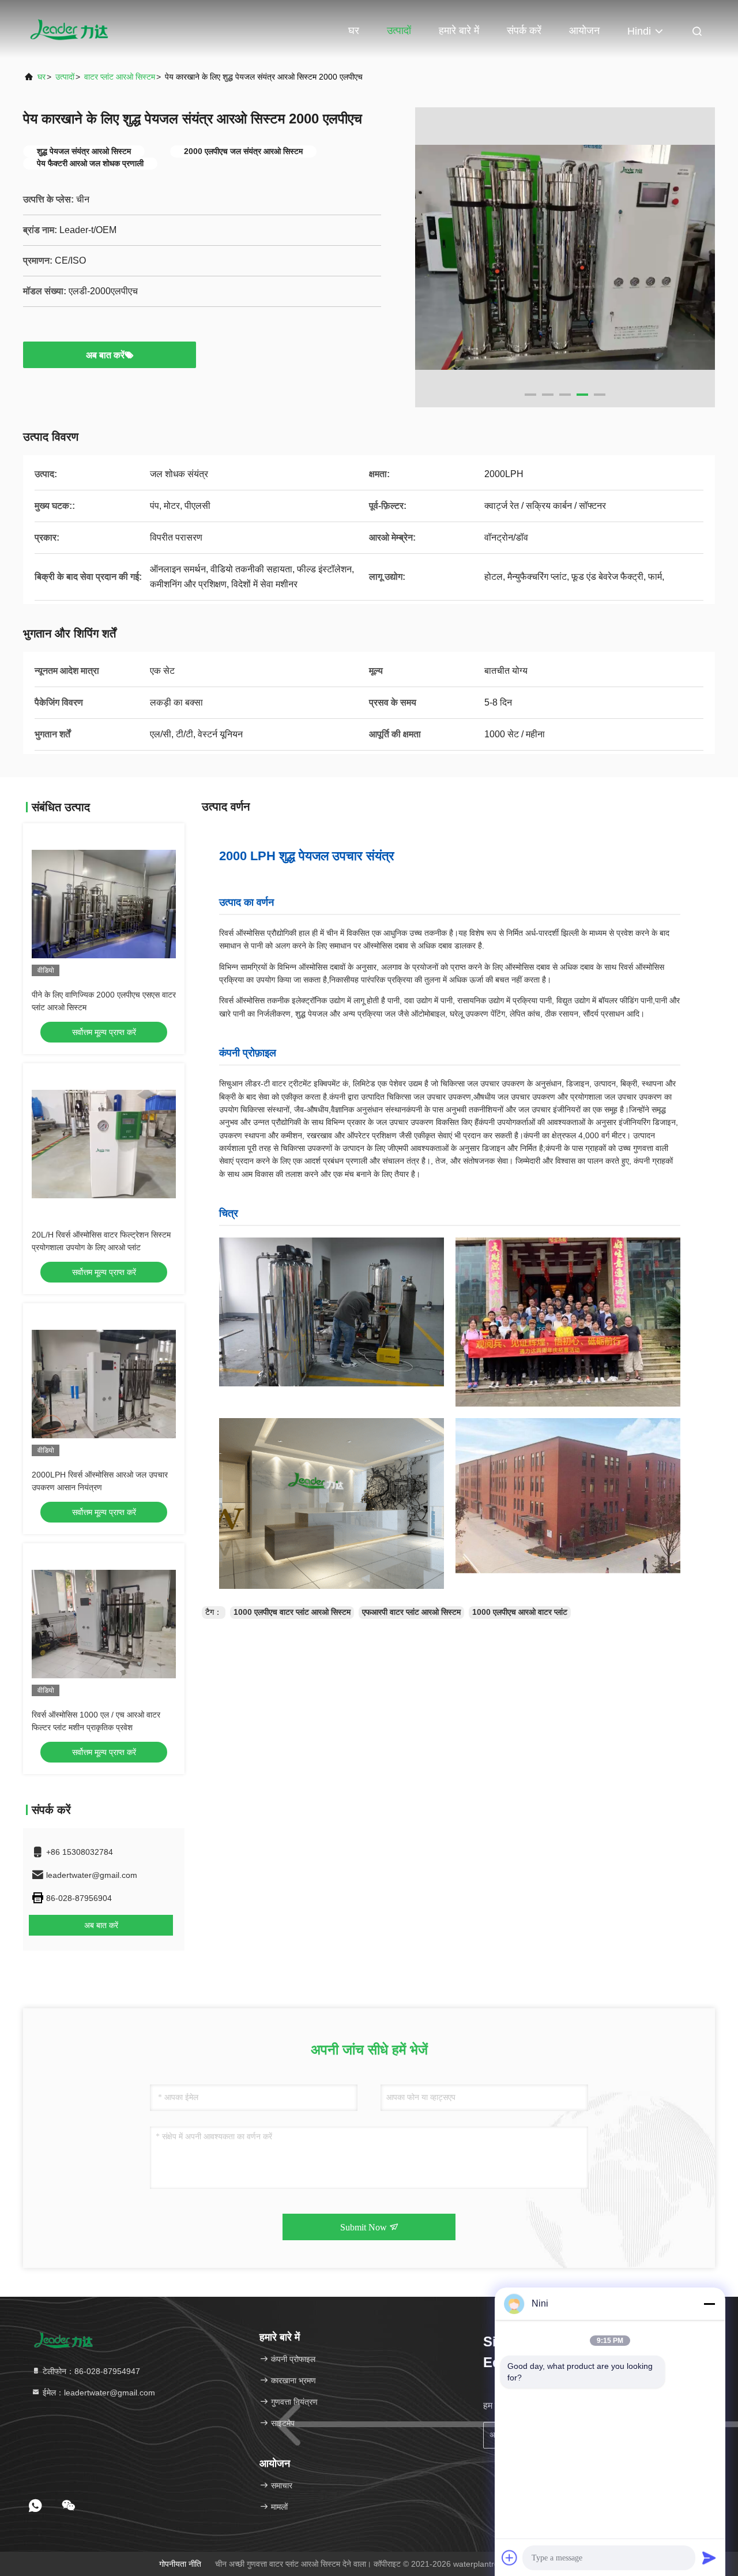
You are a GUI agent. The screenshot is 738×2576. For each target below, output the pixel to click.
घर (354, 31)
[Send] (709, 2558)
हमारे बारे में (459, 31)
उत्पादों (399, 31)
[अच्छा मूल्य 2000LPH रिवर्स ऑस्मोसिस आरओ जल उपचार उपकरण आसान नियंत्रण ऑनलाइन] (104, 1384)
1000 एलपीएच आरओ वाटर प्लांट (520, 1612)
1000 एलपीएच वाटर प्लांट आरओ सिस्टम (292, 1612)
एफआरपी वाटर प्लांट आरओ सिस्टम (411, 1612)
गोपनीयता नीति (180, 2564)
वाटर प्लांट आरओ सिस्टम (120, 77)
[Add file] (510, 2558)
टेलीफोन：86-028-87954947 (90, 2371)
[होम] (69, 29)
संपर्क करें (524, 31)
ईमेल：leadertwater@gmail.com (98, 2393)
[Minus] (709, 2304)
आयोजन (584, 31)
